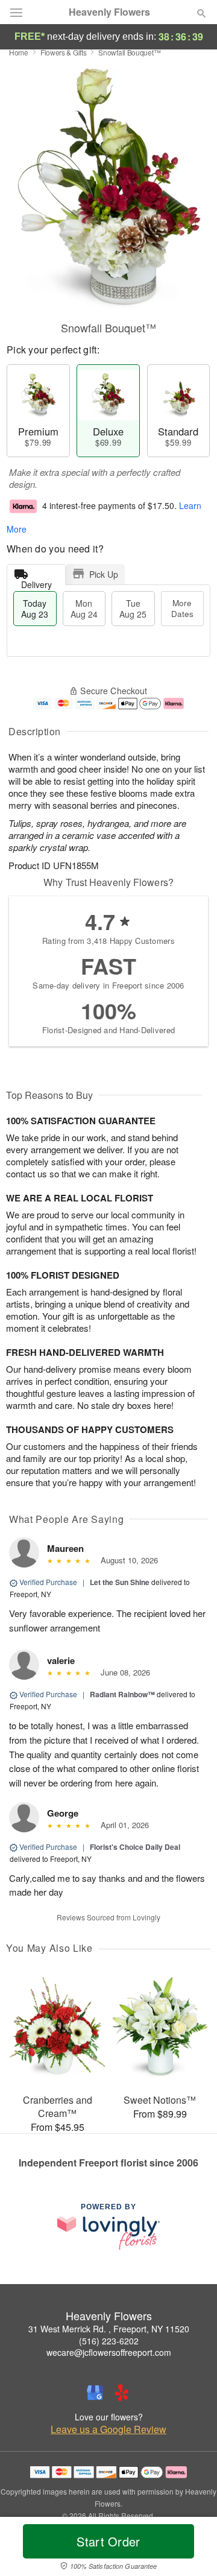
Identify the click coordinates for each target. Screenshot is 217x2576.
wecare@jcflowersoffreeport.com (109, 2352)
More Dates (182, 608)
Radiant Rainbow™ (122, 1694)
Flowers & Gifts (64, 52)
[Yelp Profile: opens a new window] (122, 2393)
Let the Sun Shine (120, 1582)
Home (19, 52)
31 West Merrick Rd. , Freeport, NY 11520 (109, 2329)
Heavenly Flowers (109, 12)
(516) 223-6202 (109, 2341)
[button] (191, 2549)
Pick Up (104, 574)
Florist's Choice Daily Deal (135, 1847)
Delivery (36, 582)
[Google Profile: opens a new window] (95, 2393)
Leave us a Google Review (108, 2429)
